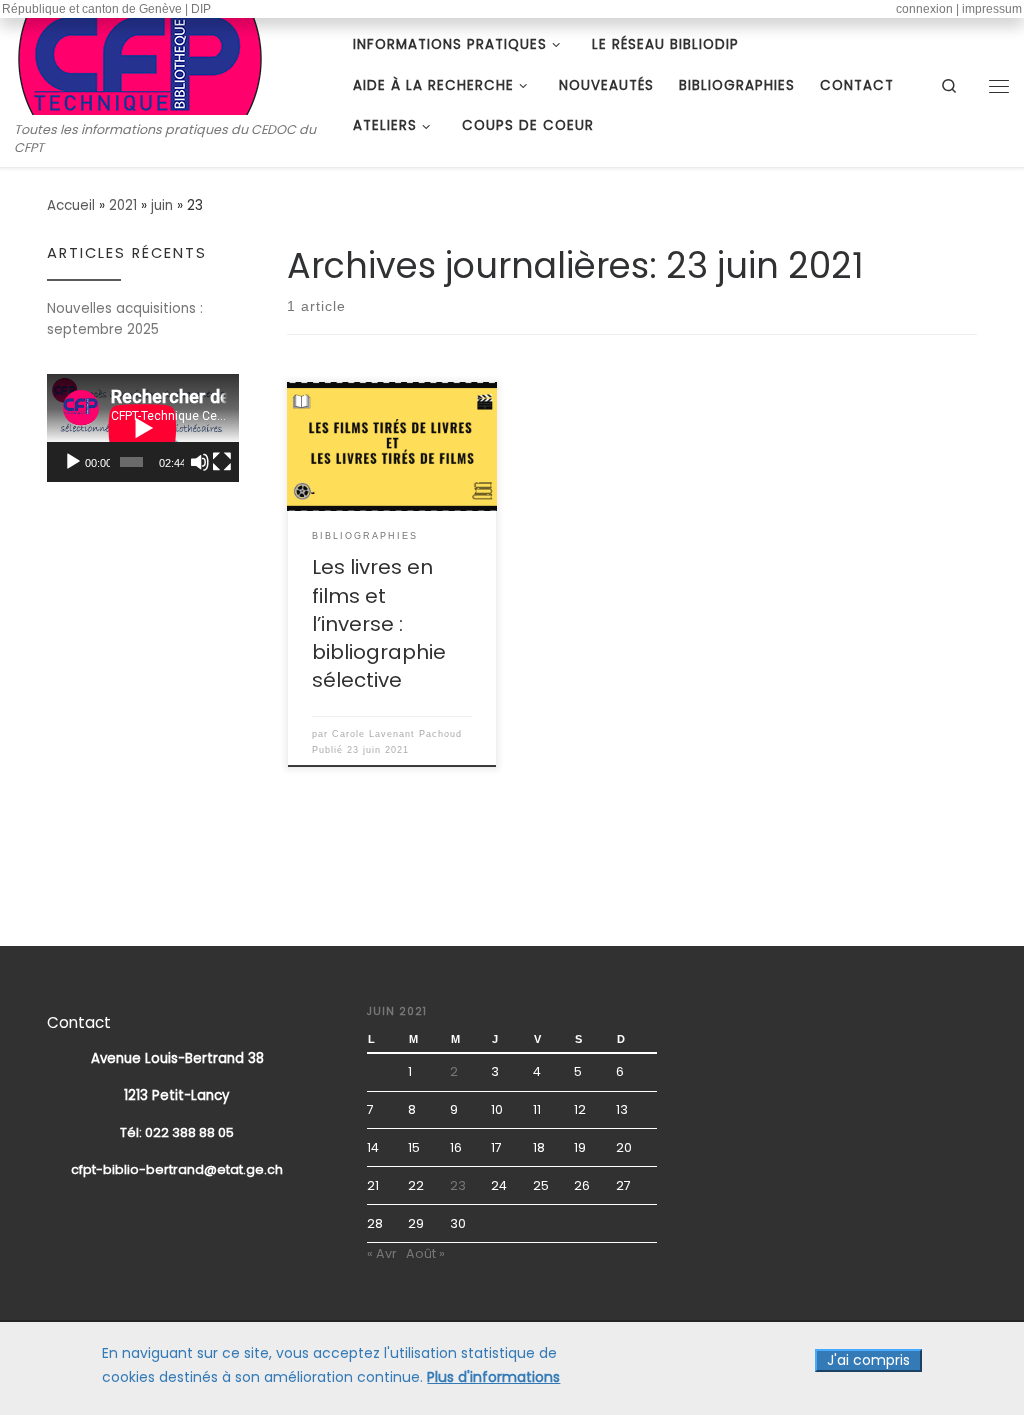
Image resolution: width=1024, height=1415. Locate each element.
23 (458, 1185)
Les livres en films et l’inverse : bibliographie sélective (379, 623)
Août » (425, 1253)
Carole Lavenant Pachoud (397, 734)
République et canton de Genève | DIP (106, 9)
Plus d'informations (493, 1377)
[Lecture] (73, 462)
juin (162, 205)
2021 (123, 205)
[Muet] (200, 462)
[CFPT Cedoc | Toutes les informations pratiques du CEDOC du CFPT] (140, 62)
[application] (143, 428)
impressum (992, 9)
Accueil (71, 205)
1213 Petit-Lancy (177, 1095)
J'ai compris (868, 1360)
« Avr (382, 1253)
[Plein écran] (222, 462)
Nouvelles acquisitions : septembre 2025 (125, 319)
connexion (924, 9)
